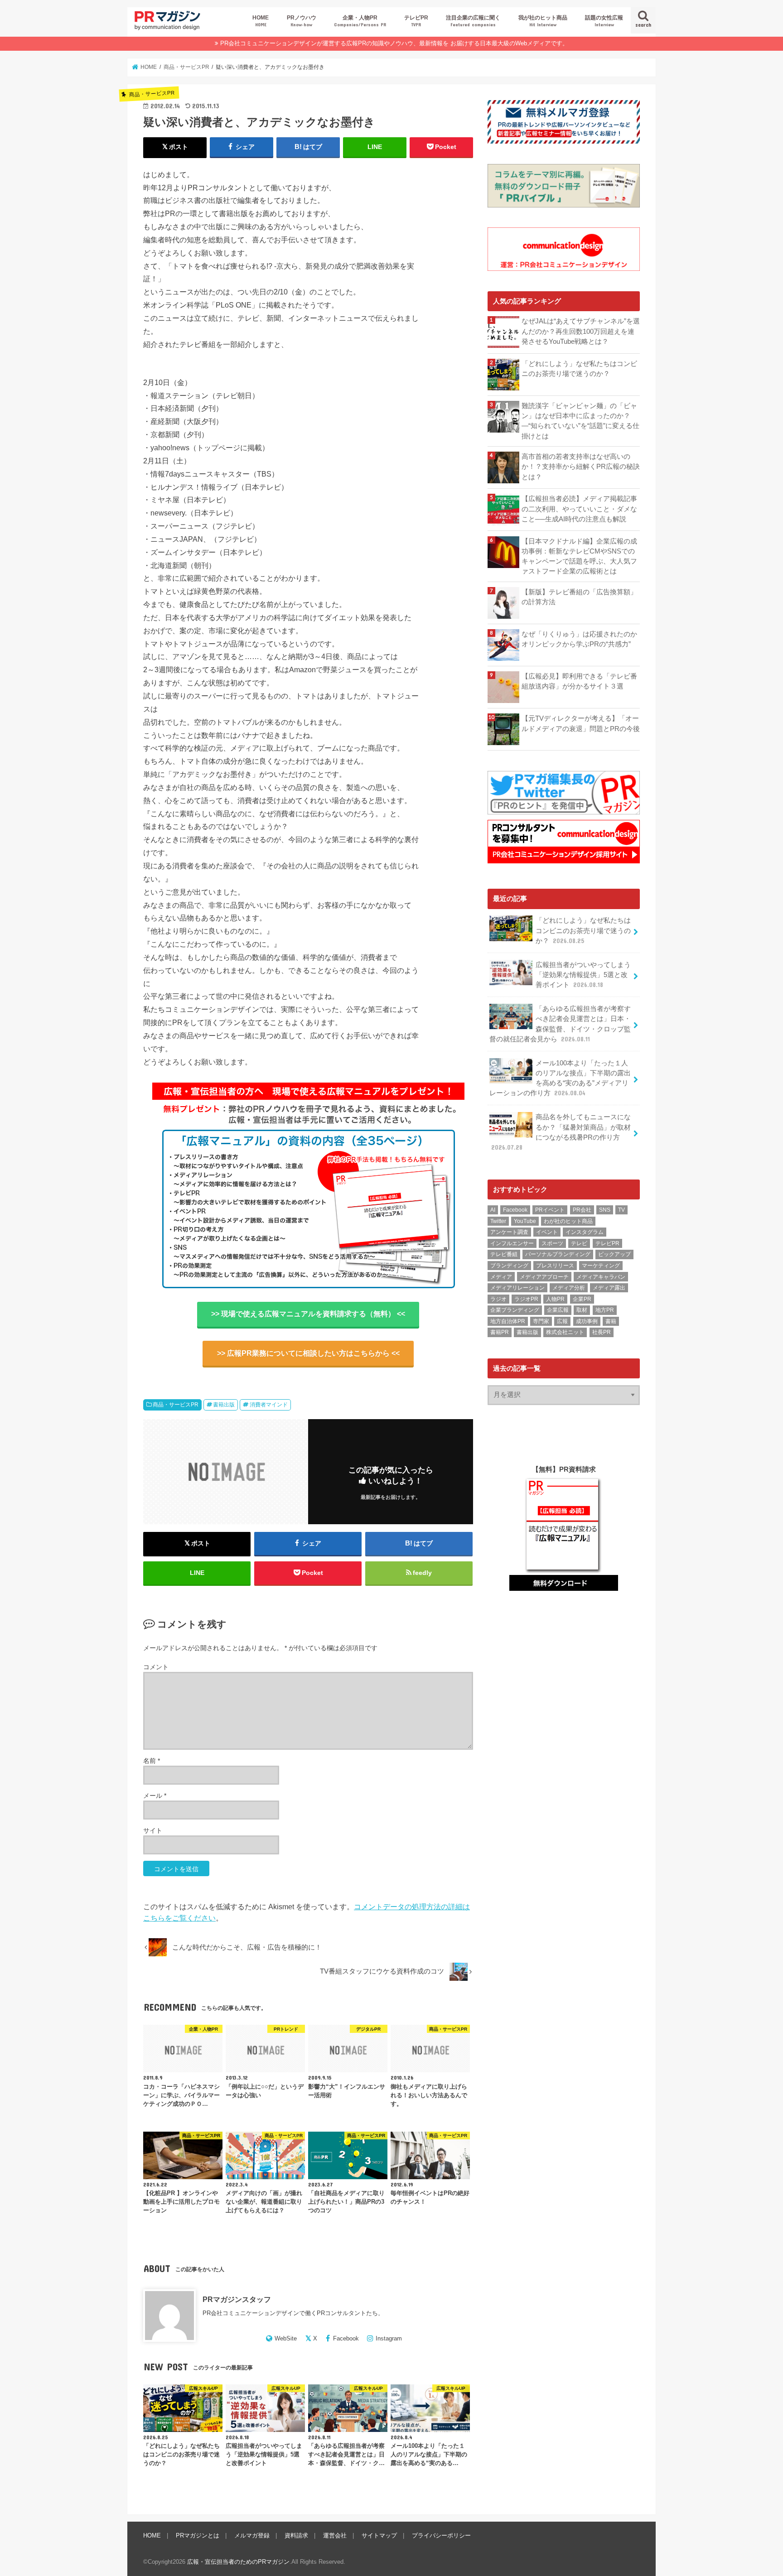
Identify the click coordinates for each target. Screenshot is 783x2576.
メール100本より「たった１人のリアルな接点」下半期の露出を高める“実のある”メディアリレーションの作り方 (560, 1078)
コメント (156, 1667)
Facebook (346, 2338)
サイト (153, 1830)
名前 (152, 1761)
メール (155, 1796)
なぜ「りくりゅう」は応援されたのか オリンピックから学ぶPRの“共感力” (581, 639)
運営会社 (335, 2535)
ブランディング (509, 1266)
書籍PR (500, 1332)
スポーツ (552, 1243)
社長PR (602, 1332)
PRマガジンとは (198, 2535)
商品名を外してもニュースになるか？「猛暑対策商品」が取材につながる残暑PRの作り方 (561, 1132)
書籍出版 (224, 1405)
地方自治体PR (508, 1321)
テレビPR (416, 21)
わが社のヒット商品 (568, 1221)
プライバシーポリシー (441, 2535)
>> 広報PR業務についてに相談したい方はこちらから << (308, 1353)
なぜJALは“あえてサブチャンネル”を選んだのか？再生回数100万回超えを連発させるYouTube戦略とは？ (581, 331)
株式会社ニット (565, 1332)
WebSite (286, 2338)
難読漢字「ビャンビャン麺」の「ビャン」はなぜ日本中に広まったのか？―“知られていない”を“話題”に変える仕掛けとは (580, 421)
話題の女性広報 (604, 21)
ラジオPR (526, 1299)
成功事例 (587, 1321)
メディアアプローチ (544, 1277)
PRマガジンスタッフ (237, 2299)
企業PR (582, 1299)
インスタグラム (585, 1232)
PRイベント (550, 1210)
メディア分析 (569, 1288)
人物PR (555, 1299)
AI (493, 1210)
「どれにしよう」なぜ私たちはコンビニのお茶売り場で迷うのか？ (579, 369)
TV (621, 1210)
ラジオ (498, 1299)
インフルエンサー (512, 1243)
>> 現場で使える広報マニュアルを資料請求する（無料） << (308, 1314)
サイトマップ (379, 2535)
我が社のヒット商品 (543, 21)
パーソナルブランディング (558, 1254)
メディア (501, 1277)
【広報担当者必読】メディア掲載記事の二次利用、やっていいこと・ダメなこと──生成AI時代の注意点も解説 (579, 509)
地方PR (605, 1310)
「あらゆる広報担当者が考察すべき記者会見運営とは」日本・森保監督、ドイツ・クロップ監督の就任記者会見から (560, 1024)
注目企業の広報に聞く (473, 21)
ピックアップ (614, 1254)
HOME (261, 21)
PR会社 (582, 1210)
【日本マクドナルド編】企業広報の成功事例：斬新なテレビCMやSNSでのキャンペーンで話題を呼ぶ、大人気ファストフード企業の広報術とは (579, 556)
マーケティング (601, 1266)
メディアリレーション (517, 1288)
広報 (562, 1321)
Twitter (498, 1221)
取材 (582, 1310)
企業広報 (558, 1310)
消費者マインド (269, 1405)
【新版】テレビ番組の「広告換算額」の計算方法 (579, 597)
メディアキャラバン (601, 1277)
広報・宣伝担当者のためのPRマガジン (238, 2562)
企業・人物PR (360, 21)
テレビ (579, 1243)
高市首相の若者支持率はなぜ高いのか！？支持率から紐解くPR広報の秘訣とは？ (581, 467)
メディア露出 (609, 1288)
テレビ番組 (504, 1254)
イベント (547, 1232)
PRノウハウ (302, 21)
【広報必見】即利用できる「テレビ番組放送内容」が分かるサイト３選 (579, 681)
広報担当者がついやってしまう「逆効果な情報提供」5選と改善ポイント (583, 975)
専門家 (541, 1321)
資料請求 (296, 2535)
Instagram (389, 2338)
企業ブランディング (515, 1310)
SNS (605, 1210)
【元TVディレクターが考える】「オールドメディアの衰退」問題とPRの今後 (581, 723)
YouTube (525, 1221)
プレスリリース (555, 1266)
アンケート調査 (509, 1232)
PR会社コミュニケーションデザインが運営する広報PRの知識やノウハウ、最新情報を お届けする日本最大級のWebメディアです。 (394, 43)
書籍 (611, 1321)
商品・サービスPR (176, 1405)
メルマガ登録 (252, 2535)
